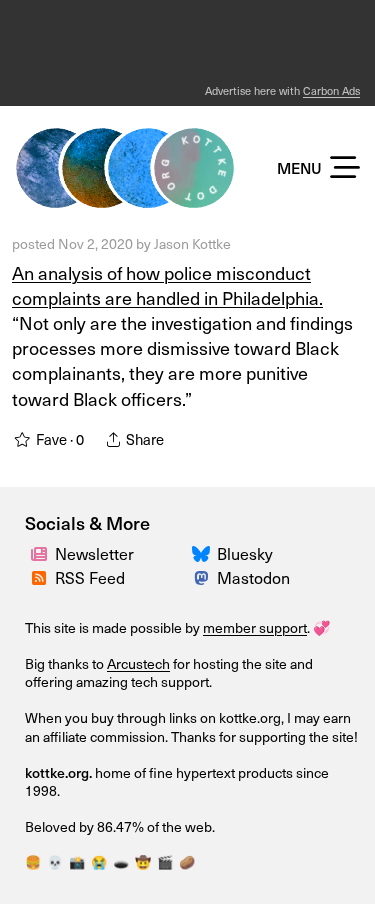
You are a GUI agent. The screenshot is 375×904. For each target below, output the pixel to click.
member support (255, 627)
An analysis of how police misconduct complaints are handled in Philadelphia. (167, 285)
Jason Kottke (192, 243)
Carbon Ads (331, 90)
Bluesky (245, 553)
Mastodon (253, 577)
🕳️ (121, 861)
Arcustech (138, 663)
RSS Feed (90, 577)
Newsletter (94, 553)
